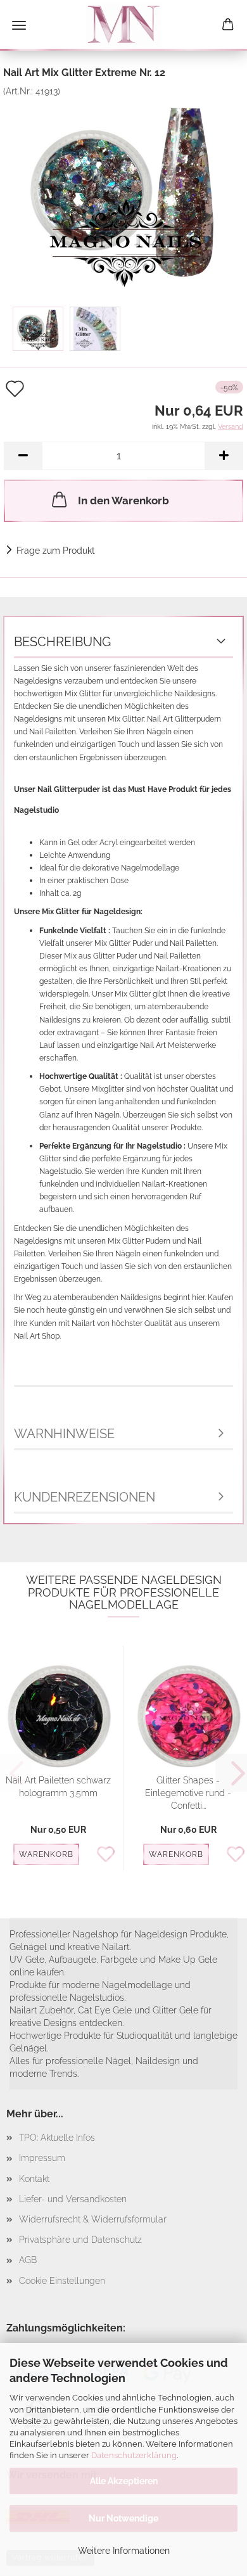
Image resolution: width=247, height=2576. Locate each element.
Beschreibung (62, 642)
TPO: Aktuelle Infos (57, 2138)
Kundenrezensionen (85, 1497)
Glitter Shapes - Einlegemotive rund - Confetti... (188, 1793)
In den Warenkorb (123, 501)
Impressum (42, 2158)
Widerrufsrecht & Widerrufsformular (93, 2219)
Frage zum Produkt (56, 551)
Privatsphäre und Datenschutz (80, 2240)
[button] (23, 456)
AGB (28, 2260)
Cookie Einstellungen (62, 2281)
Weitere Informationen (124, 2551)
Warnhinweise (64, 1434)
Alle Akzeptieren (124, 2481)
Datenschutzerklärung (134, 2455)
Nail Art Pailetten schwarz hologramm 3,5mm (58, 1787)
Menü (19, 25)
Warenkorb (46, 1854)
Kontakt (34, 2179)
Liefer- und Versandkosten (73, 2199)
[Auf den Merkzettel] (109, 1855)
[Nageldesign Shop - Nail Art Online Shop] (123, 25)
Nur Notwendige (123, 2518)
